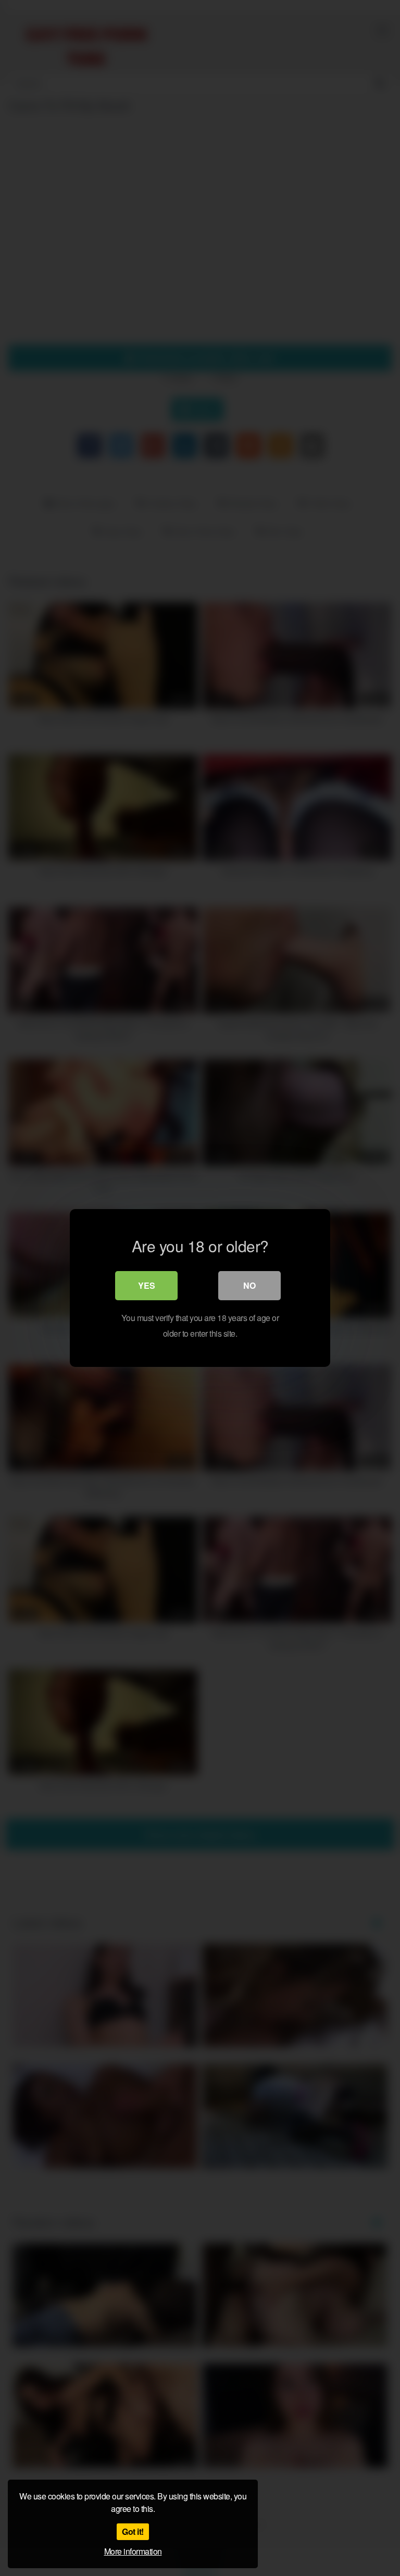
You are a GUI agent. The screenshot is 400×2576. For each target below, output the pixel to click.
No (249, 1285)
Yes (147, 1285)
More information (133, 2551)
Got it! (133, 2531)
